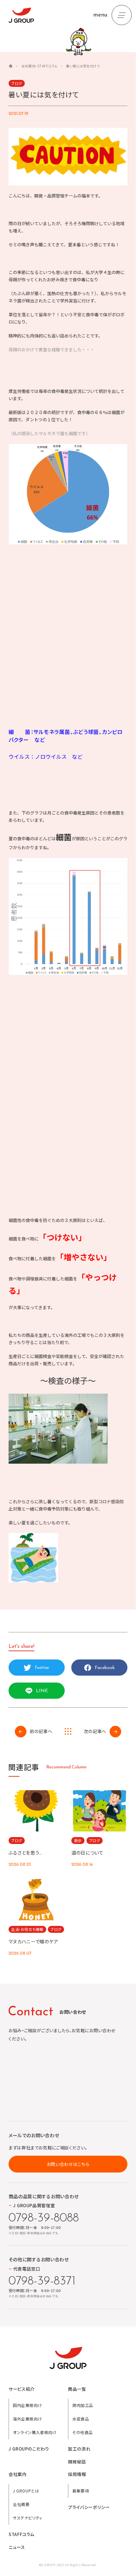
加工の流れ (79, 2449)
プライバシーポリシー (89, 2507)
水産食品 (81, 2419)
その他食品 (83, 2432)
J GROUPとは (26, 2491)
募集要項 (81, 2491)
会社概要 (21, 2504)
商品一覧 (77, 2389)
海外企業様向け (27, 2419)
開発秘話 (77, 2462)
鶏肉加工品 (83, 2405)
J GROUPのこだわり (29, 2449)
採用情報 (77, 2474)
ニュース (17, 2547)
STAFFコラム (21, 2534)
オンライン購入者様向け (35, 2432)
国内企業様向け (27, 2405)
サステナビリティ (28, 2518)
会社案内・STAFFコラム (39, 66)
